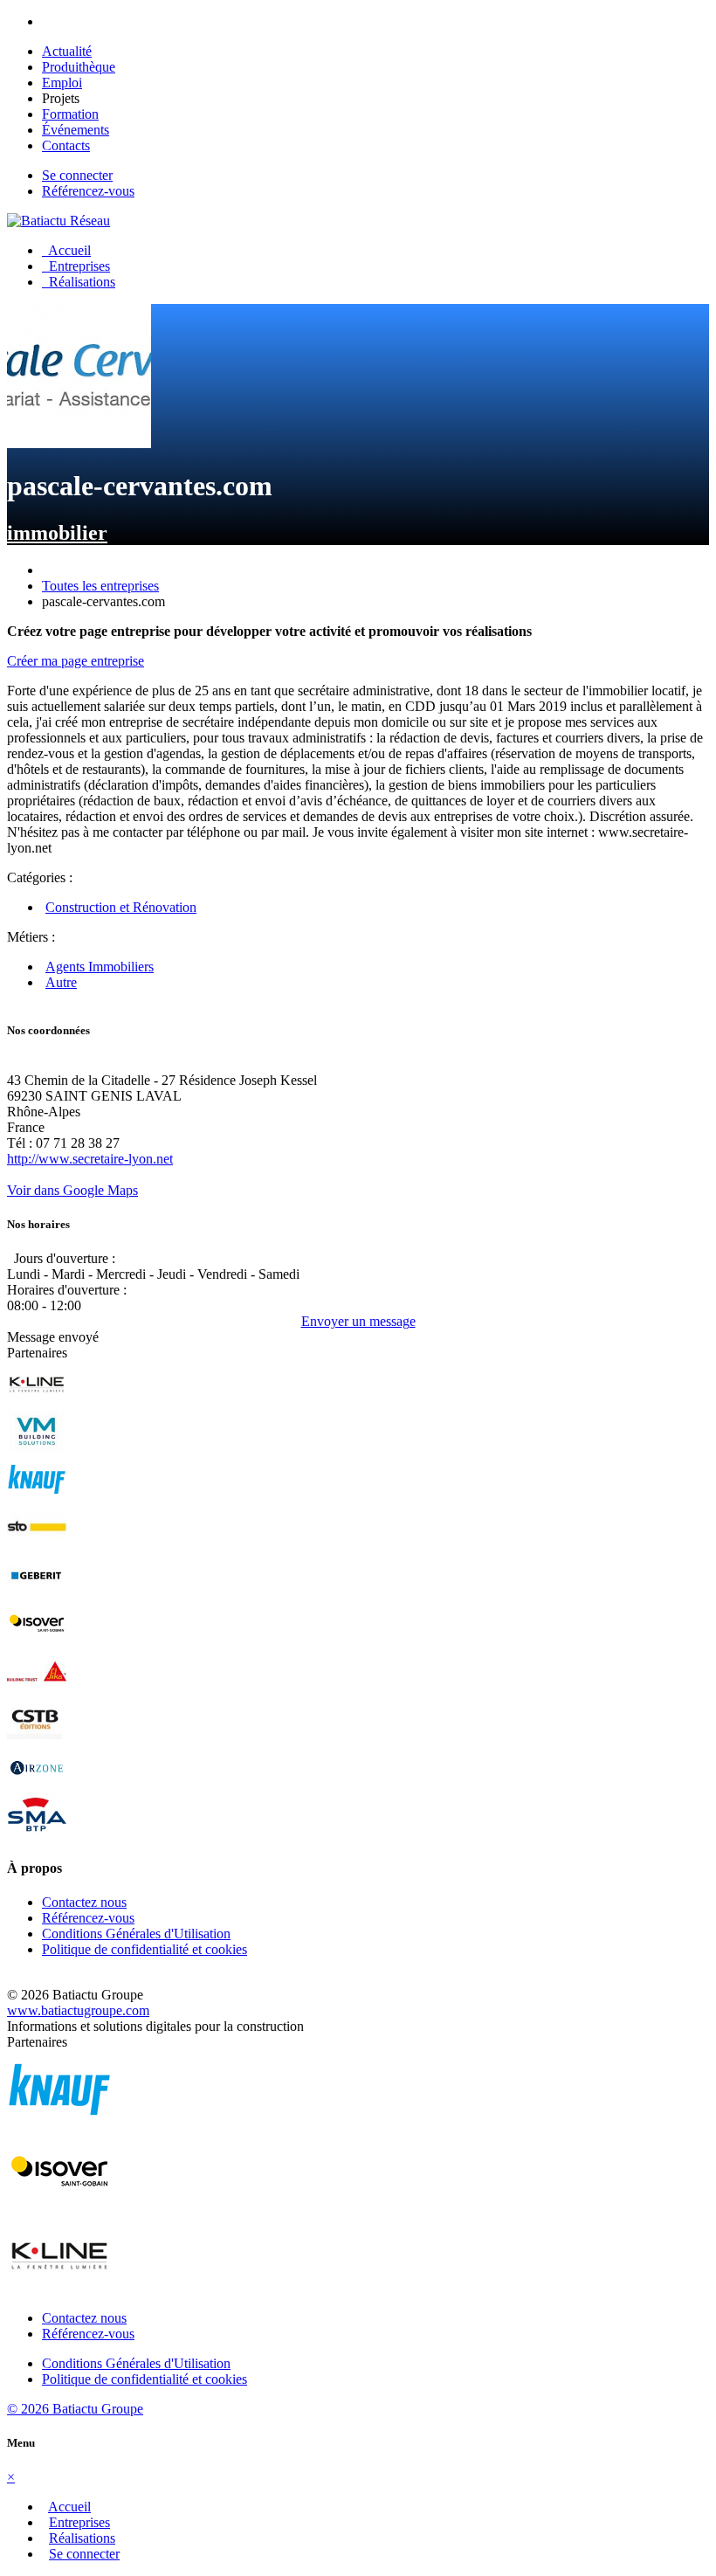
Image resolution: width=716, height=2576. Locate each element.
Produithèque (79, 67)
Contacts (66, 145)
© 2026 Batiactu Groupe (75, 2409)
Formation (70, 114)
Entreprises (76, 266)
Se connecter (77, 175)
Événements (76, 130)
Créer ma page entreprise (76, 661)
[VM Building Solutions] (37, 1449)
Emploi (62, 83)
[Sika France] (37, 1689)
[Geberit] (37, 1593)
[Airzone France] (37, 1785)
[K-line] (37, 1401)
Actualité (67, 51)
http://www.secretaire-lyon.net (90, 1159)
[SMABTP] (37, 1833)
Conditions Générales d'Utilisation (136, 1934)
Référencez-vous (88, 191)
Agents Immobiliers (100, 967)
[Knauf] (37, 1497)
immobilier (57, 533)
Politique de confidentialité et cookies (145, 1949)
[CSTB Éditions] (37, 1737)
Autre (61, 982)
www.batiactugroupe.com (78, 2010)
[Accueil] (59, 221)
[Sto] (37, 1545)
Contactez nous (84, 1902)
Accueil (66, 250)
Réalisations (79, 282)
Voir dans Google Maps (72, 1190)
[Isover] (37, 1641)
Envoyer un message (358, 1321)
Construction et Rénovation (121, 907)
